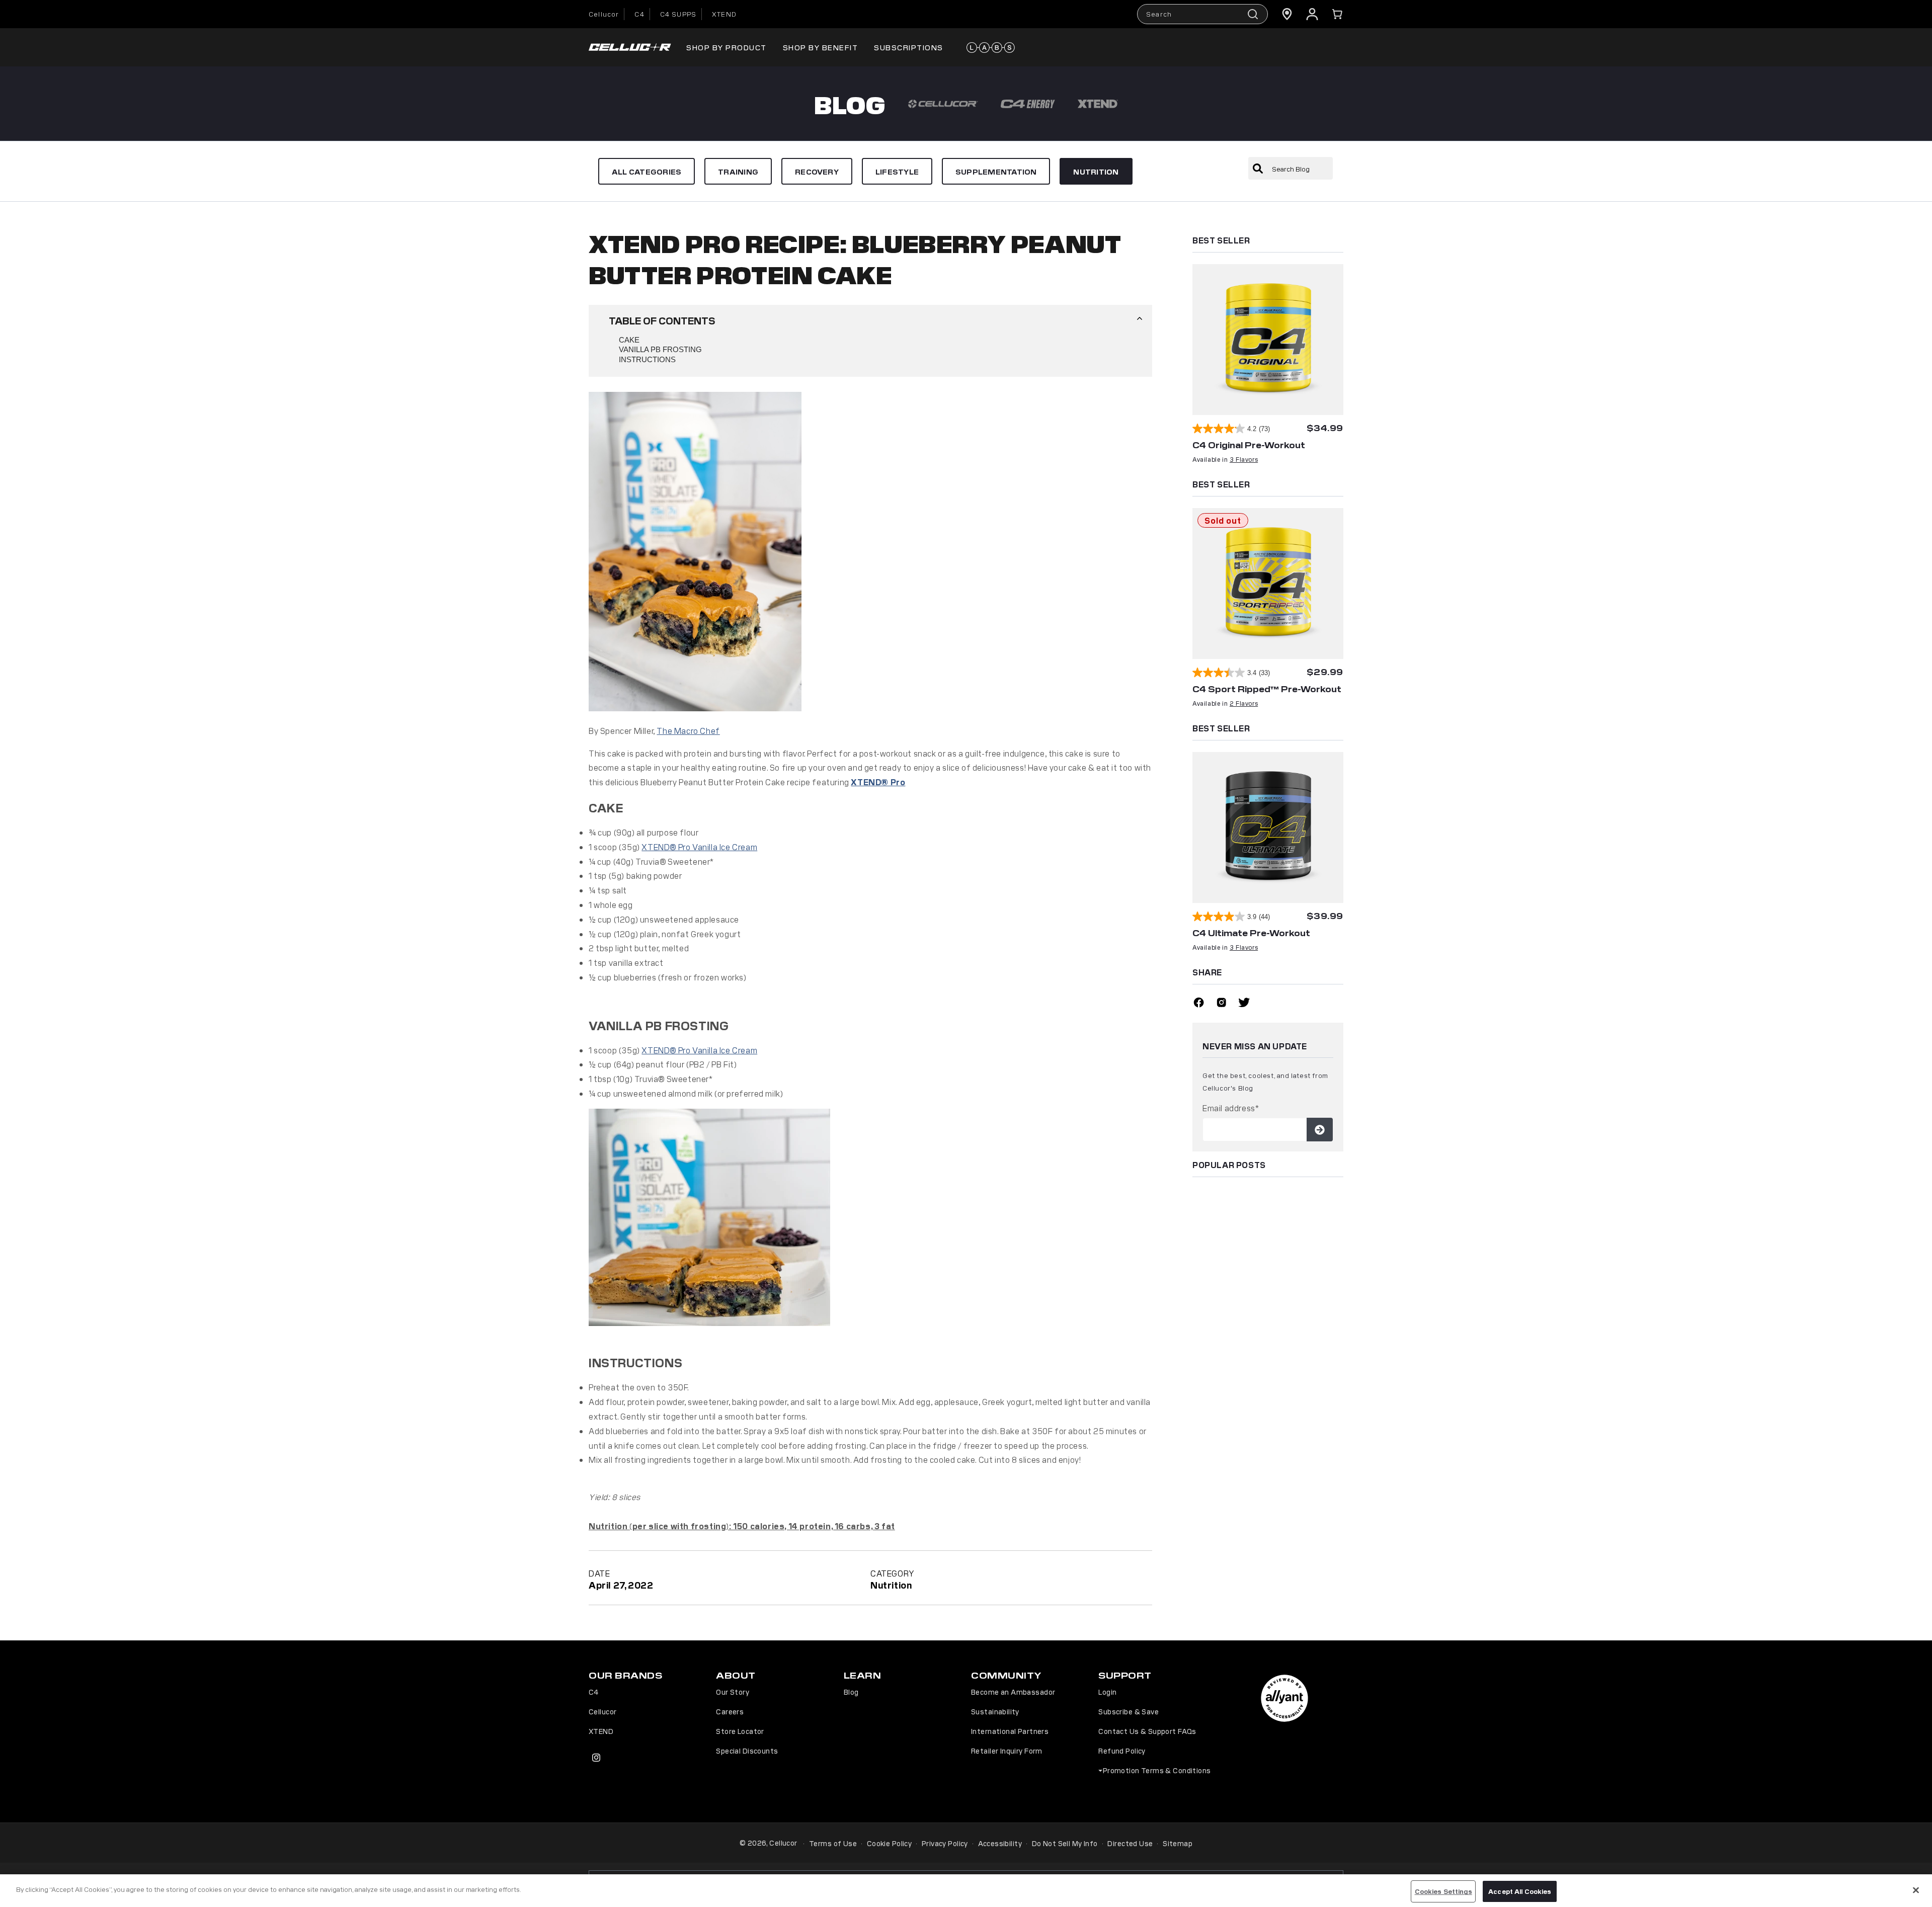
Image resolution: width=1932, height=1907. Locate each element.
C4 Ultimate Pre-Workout (1251, 933)
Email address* (1231, 1108)
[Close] (1916, 1890)
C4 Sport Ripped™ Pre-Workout (1267, 689)
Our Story (733, 1692)
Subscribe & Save (1129, 1711)
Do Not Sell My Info (1065, 1843)
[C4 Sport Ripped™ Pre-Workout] (1268, 584)
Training (738, 171)
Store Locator (740, 1731)
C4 (639, 14)
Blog (851, 1692)
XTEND (724, 14)
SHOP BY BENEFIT (821, 47)
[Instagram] (1221, 1004)
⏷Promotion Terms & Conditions (1154, 1770)
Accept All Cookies (1520, 1891)
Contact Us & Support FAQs (1147, 1731)
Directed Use (1130, 1843)
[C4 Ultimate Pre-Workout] (1268, 827)
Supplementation (996, 171)
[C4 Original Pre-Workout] (1268, 340)
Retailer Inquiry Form (1007, 1751)
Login (1107, 1692)
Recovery (817, 171)
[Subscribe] (1320, 1130)
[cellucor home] (630, 48)
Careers (730, 1711)
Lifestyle (897, 171)
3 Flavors (1244, 459)
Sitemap (1178, 1843)
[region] (966, 1891)
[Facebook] (1199, 1004)
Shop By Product (727, 47)
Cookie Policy (889, 1843)
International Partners (1010, 1731)
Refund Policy (1122, 1751)
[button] (1337, 14)
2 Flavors (1244, 703)
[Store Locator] (1287, 14)
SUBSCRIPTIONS (909, 47)
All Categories (647, 171)
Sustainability (995, 1711)
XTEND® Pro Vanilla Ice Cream (699, 847)
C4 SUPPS (678, 14)
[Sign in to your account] (1312, 14)
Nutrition (1096, 171)
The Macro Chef (688, 730)
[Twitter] (1244, 1004)
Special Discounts (747, 1751)
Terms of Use (833, 1843)
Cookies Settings (1443, 1891)
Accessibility (1000, 1843)
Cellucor (604, 14)
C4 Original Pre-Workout (1249, 445)
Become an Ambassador (1013, 1692)
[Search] (1258, 169)
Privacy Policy (945, 1843)
